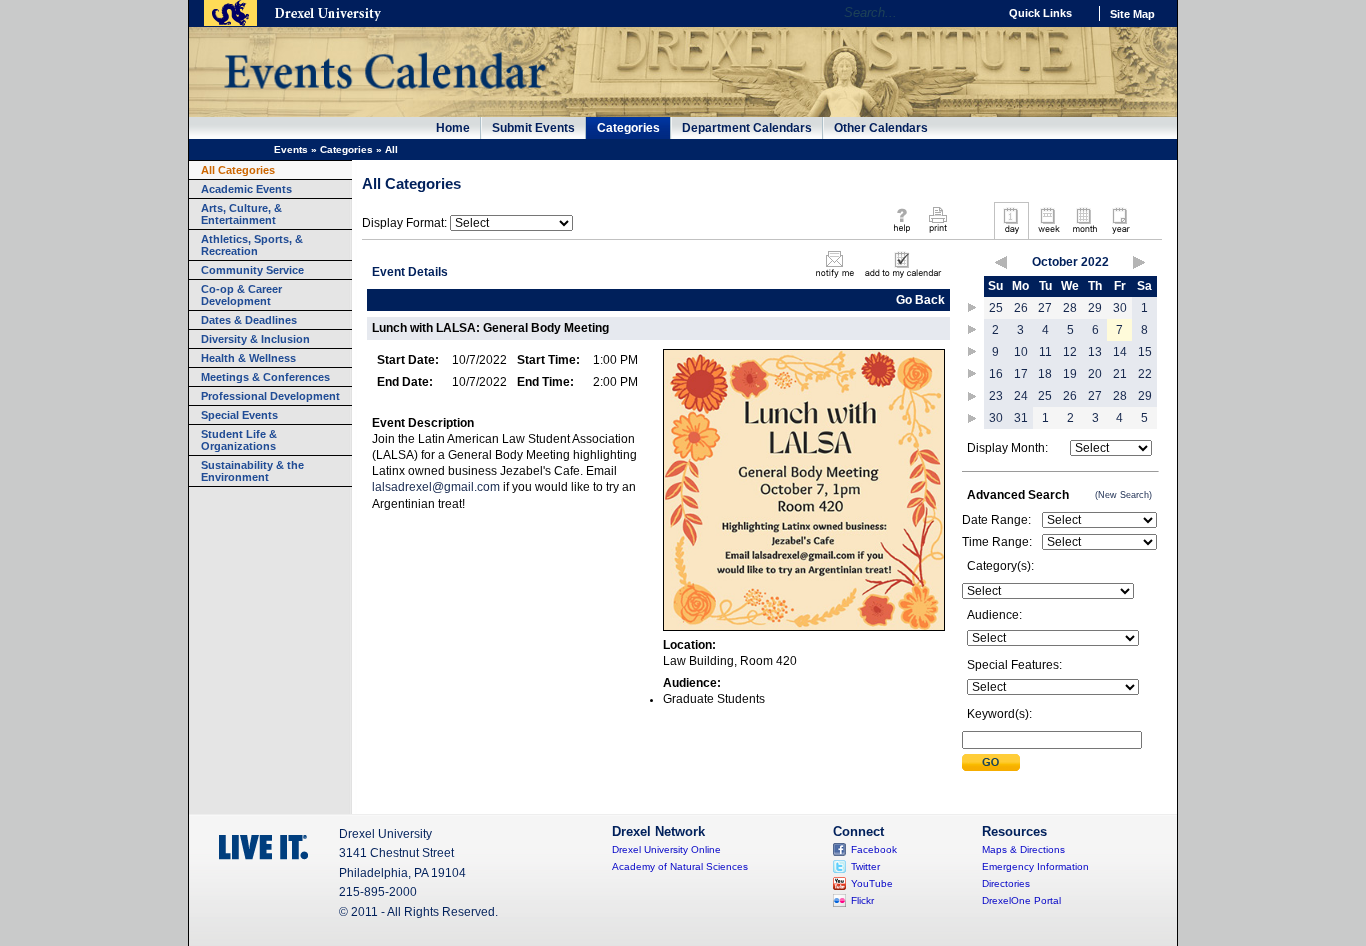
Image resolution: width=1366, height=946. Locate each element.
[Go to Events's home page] (384, 99)
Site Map (1132, 14)
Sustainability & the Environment (252, 471)
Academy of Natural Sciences (680, 866)
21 (1120, 374)
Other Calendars (881, 128)
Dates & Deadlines (249, 320)
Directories (1006, 883)
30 (1120, 308)
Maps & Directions (1023, 849)
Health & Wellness (248, 358)
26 (1021, 308)
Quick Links (1040, 13)
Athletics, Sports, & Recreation (252, 245)
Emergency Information (1035, 866)
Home (453, 128)
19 (1070, 374)
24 (1021, 396)
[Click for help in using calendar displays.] (901, 234)
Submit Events (533, 128)
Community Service (252, 270)
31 (1021, 418)
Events (291, 149)
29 (1095, 308)
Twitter (865, 866)
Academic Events (246, 189)
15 (1145, 352)
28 (1070, 308)
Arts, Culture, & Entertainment (241, 214)
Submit (991, 762)
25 (996, 308)
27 (1045, 308)
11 (1045, 352)
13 (1095, 352)
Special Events (239, 415)
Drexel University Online (666, 849)
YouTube (872, 883)
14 (1120, 352)
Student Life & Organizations (239, 440)
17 (1021, 374)
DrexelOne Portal (1021, 900)
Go (977, 13)
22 (1145, 374)
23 (996, 396)
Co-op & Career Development (241, 295)
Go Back (920, 300)
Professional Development (270, 396)
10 (1021, 352)
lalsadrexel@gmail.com (436, 487)
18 (1045, 374)
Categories (628, 128)
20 (1095, 374)
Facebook (874, 849)
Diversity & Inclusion (255, 339)
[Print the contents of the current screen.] (937, 234)
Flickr (862, 900)
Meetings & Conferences (265, 377)
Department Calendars (747, 128)
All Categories (238, 170)
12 (1070, 352)
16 (996, 374)
